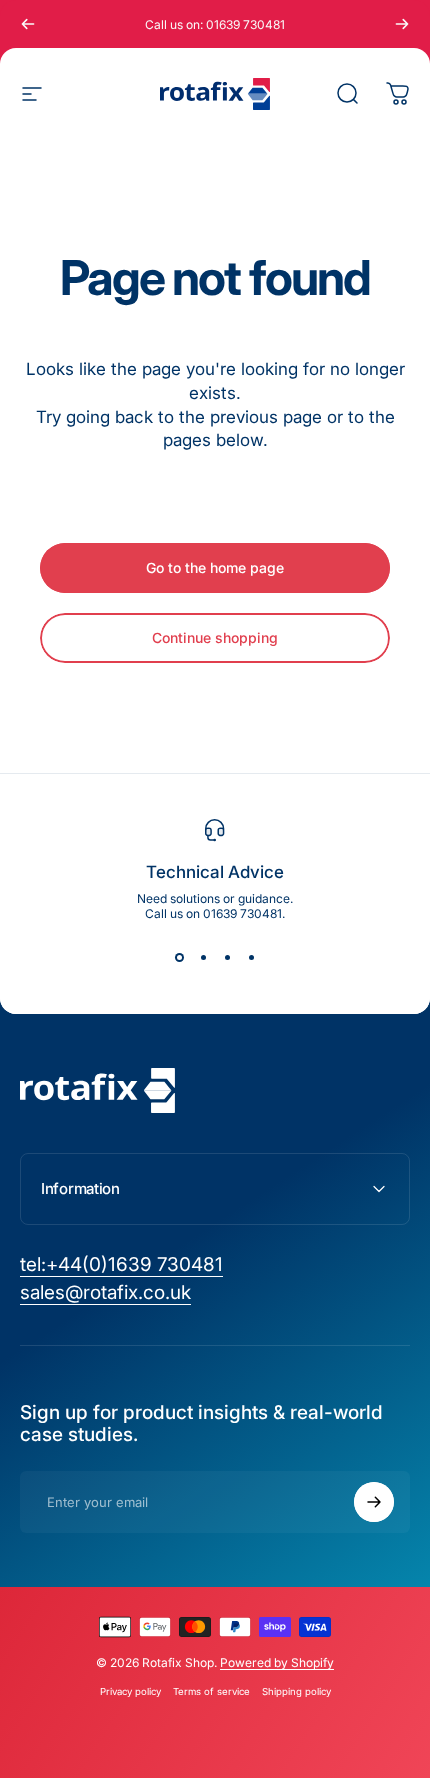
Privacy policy (130, 1691)
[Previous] (28, 24)
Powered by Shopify (277, 1662)
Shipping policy (296, 1691)
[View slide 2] (203, 957)
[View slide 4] (251, 957)
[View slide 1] (179, 957)
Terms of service (211, 1691)
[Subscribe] (374, 1502)
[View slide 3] (227, 957)
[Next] (402, 24)
